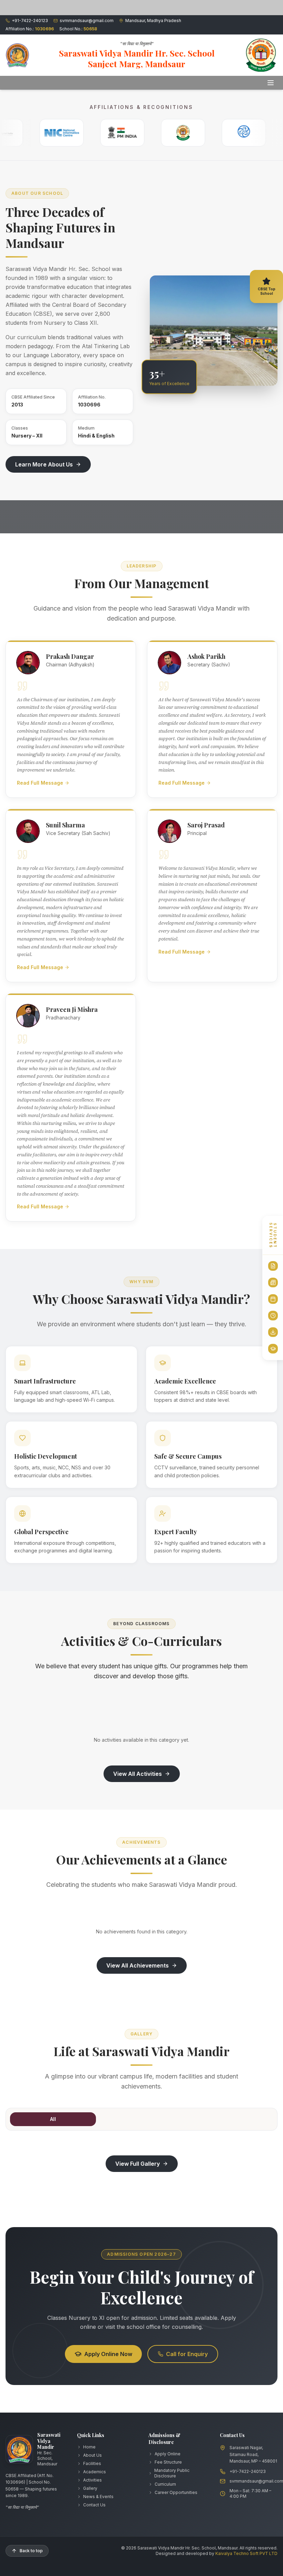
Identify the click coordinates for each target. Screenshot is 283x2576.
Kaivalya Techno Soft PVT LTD (246, 2553)
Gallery (90, 2488)
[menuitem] (273, 1266)
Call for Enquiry (187, 2354)
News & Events (98, 2497)
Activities (92, 2480)
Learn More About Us (44, 464)
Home (89, 2447)
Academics (95, 2472)
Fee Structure (168, 2462)
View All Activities (138, 1774)
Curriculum (165, 2484)
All (53, 2119)
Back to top (31, 2551)
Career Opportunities (176, 2492)
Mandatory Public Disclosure (172, 2473)
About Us (92, 2455)
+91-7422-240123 (248, 2471)
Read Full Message (40, 783)
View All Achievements (138, 1965)
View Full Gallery (138, 2164)
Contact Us (94, 2505)
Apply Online (168, 2454)
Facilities (92, 2463)
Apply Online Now (108, 2354)
